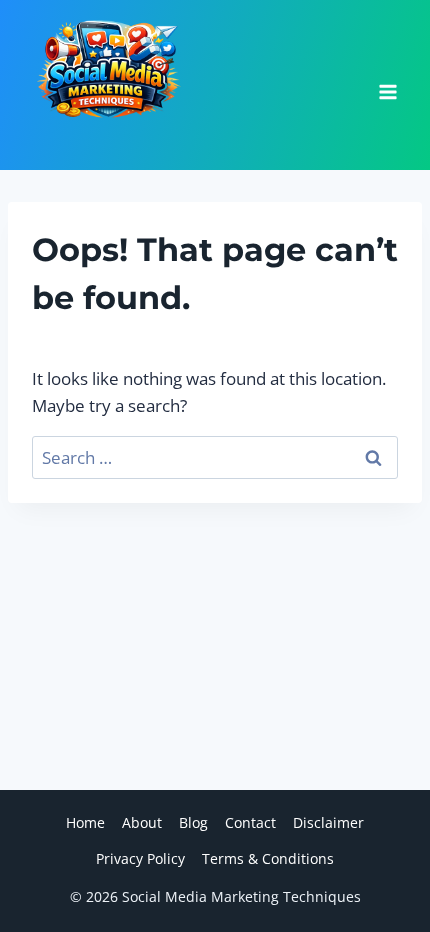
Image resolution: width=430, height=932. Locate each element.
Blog (193, 822)
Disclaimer (328, 822)
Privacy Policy (140, 858)
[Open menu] (387, 85)
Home (85, 822)
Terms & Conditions (268, 858)
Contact (250, 822)
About (142, 822)
